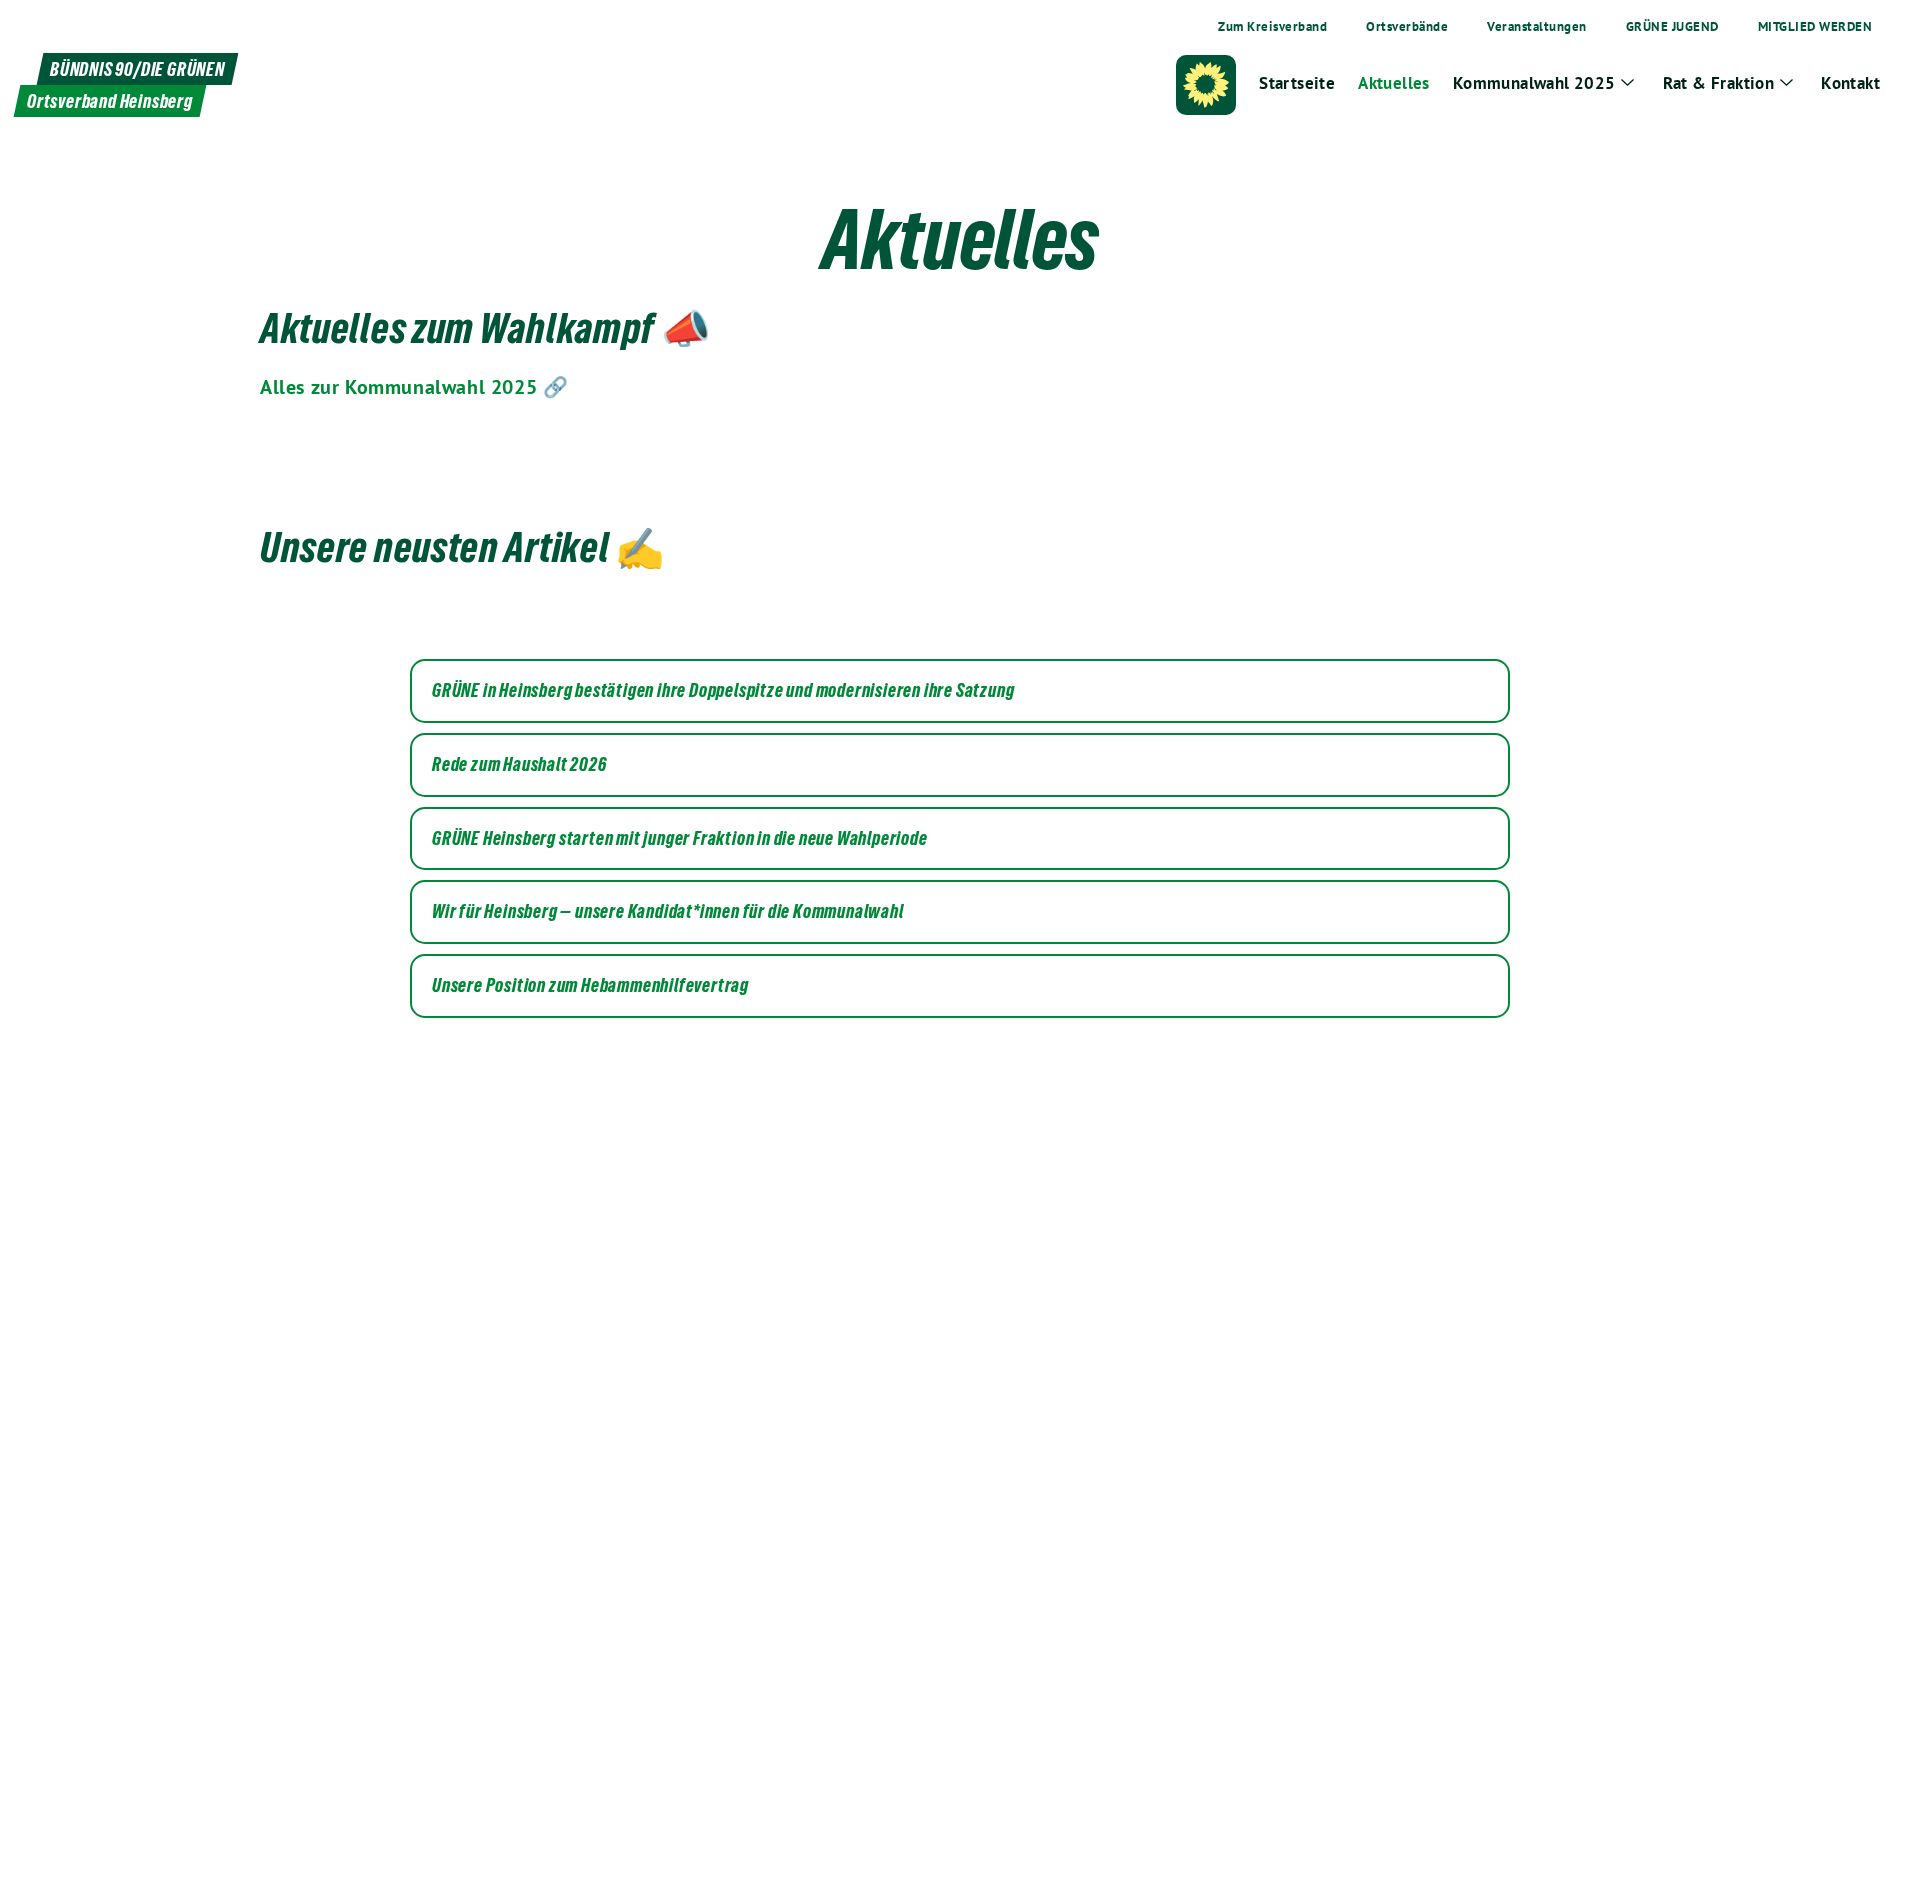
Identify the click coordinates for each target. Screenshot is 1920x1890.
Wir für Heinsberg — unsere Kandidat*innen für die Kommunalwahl (668, 912)
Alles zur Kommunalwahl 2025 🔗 (414, 387)
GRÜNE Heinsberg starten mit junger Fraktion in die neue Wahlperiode (680, 839)
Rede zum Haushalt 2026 (519, 765)
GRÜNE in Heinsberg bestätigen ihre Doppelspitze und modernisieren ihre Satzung (723, 691)
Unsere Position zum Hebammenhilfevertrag (590, 986)
